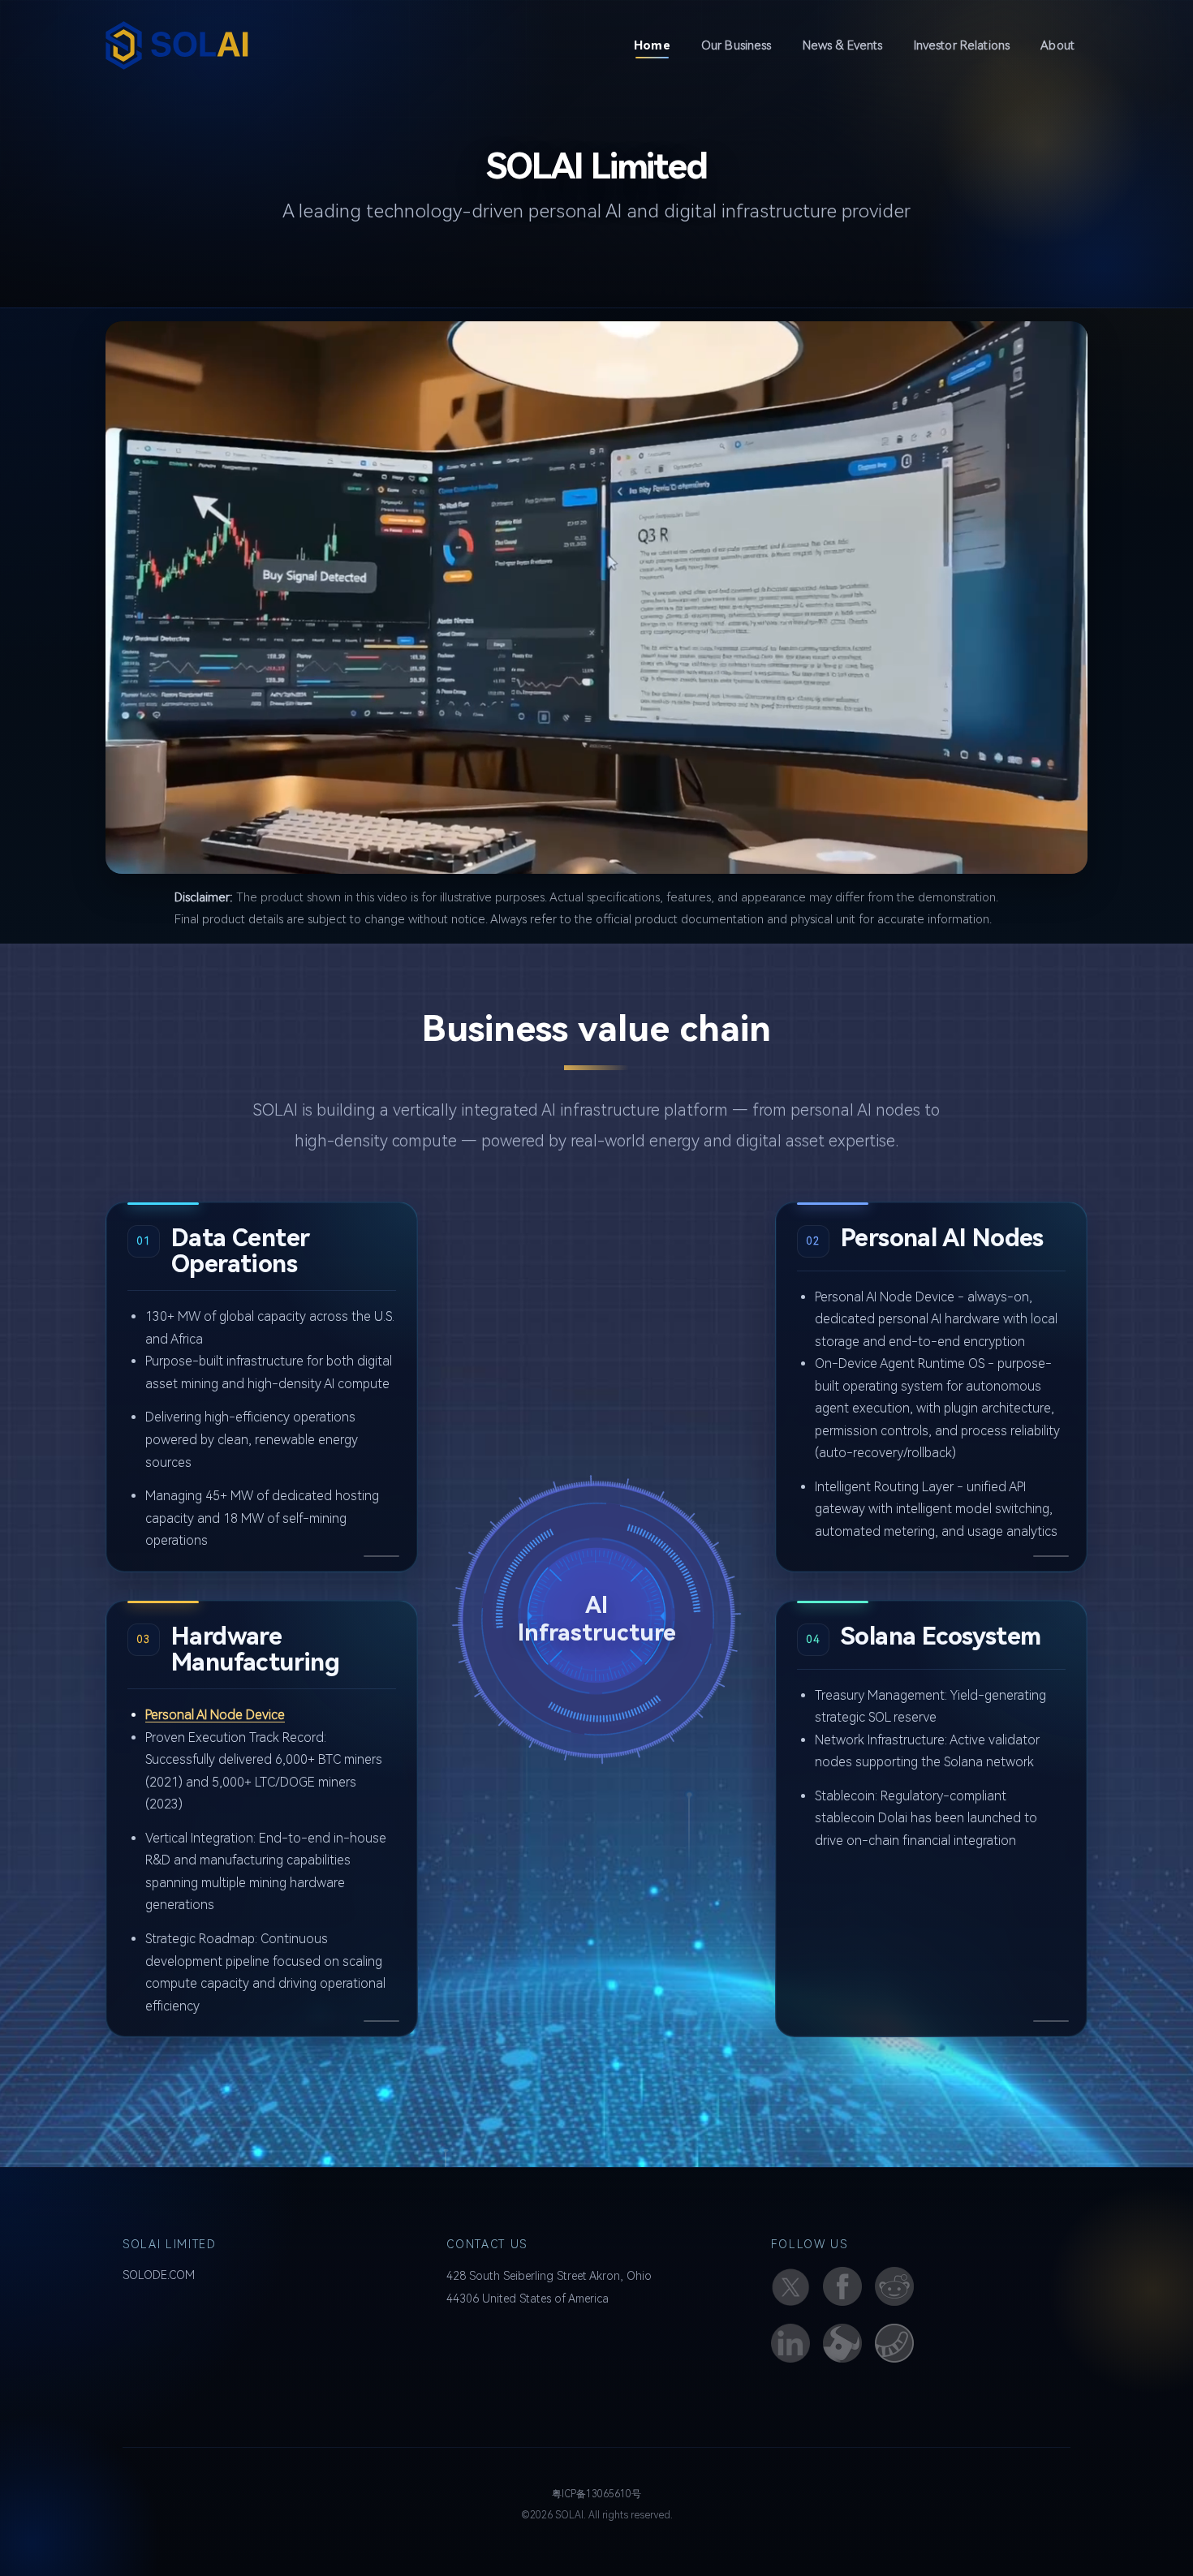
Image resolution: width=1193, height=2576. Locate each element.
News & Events (843, 45)
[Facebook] (842, 2286)
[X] (790, 2286)
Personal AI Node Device (215, 1715)
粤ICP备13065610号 (596, 2494)
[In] (790, 2343)
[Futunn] (842, 2343)
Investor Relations (962, 45)
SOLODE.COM (159, 2275)
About (1057, 45)
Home (659, 45)
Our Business (736, 45)
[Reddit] (894, 2286)
